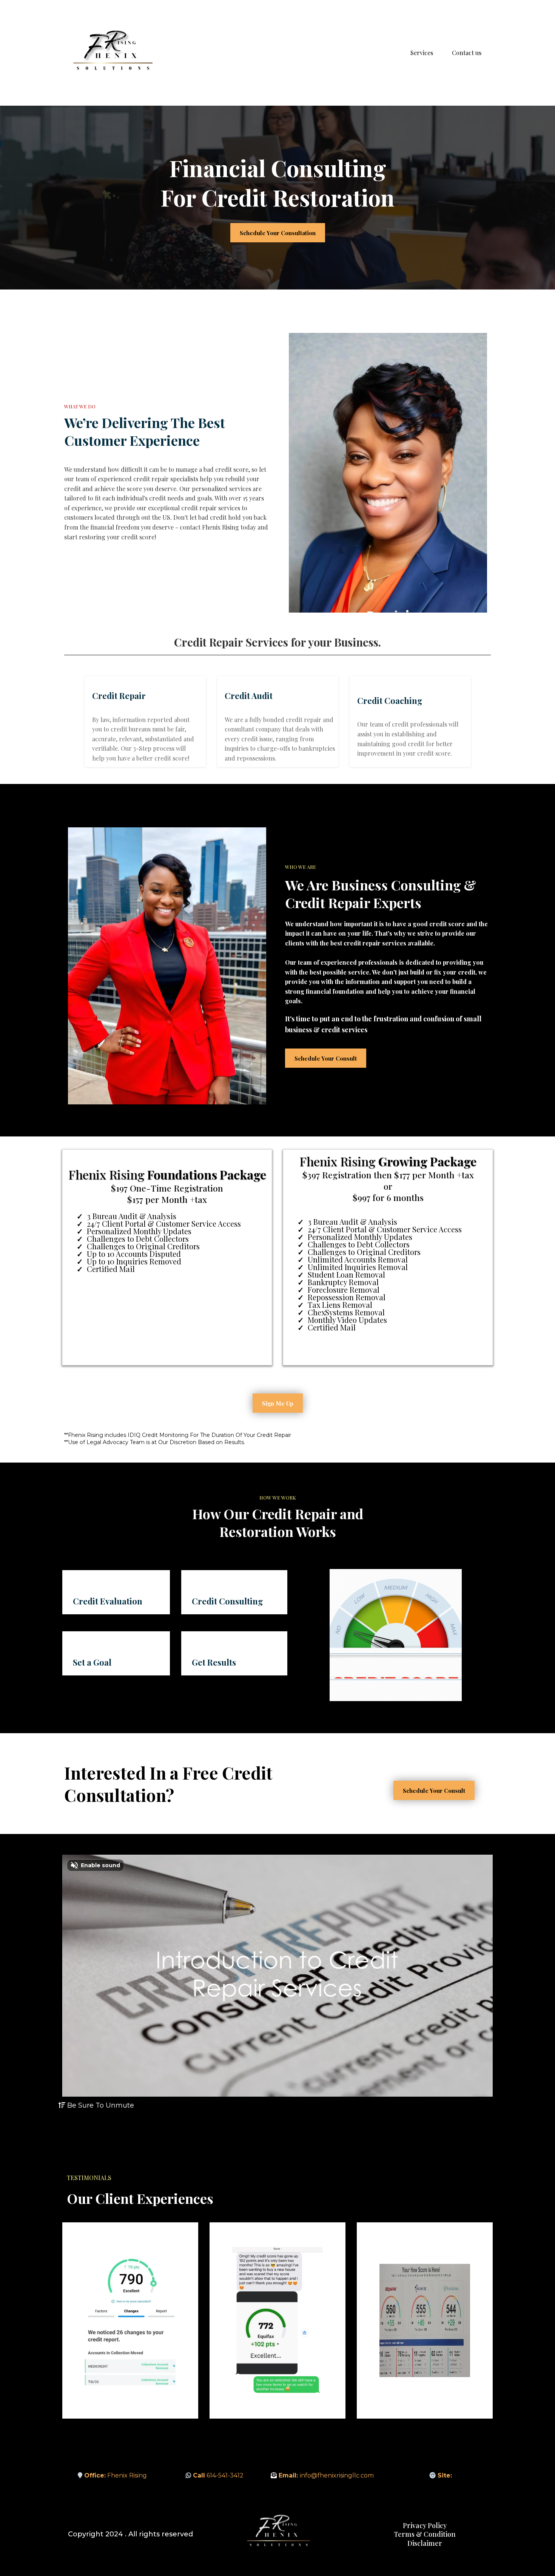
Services (422, 53)
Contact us (467, 53)
